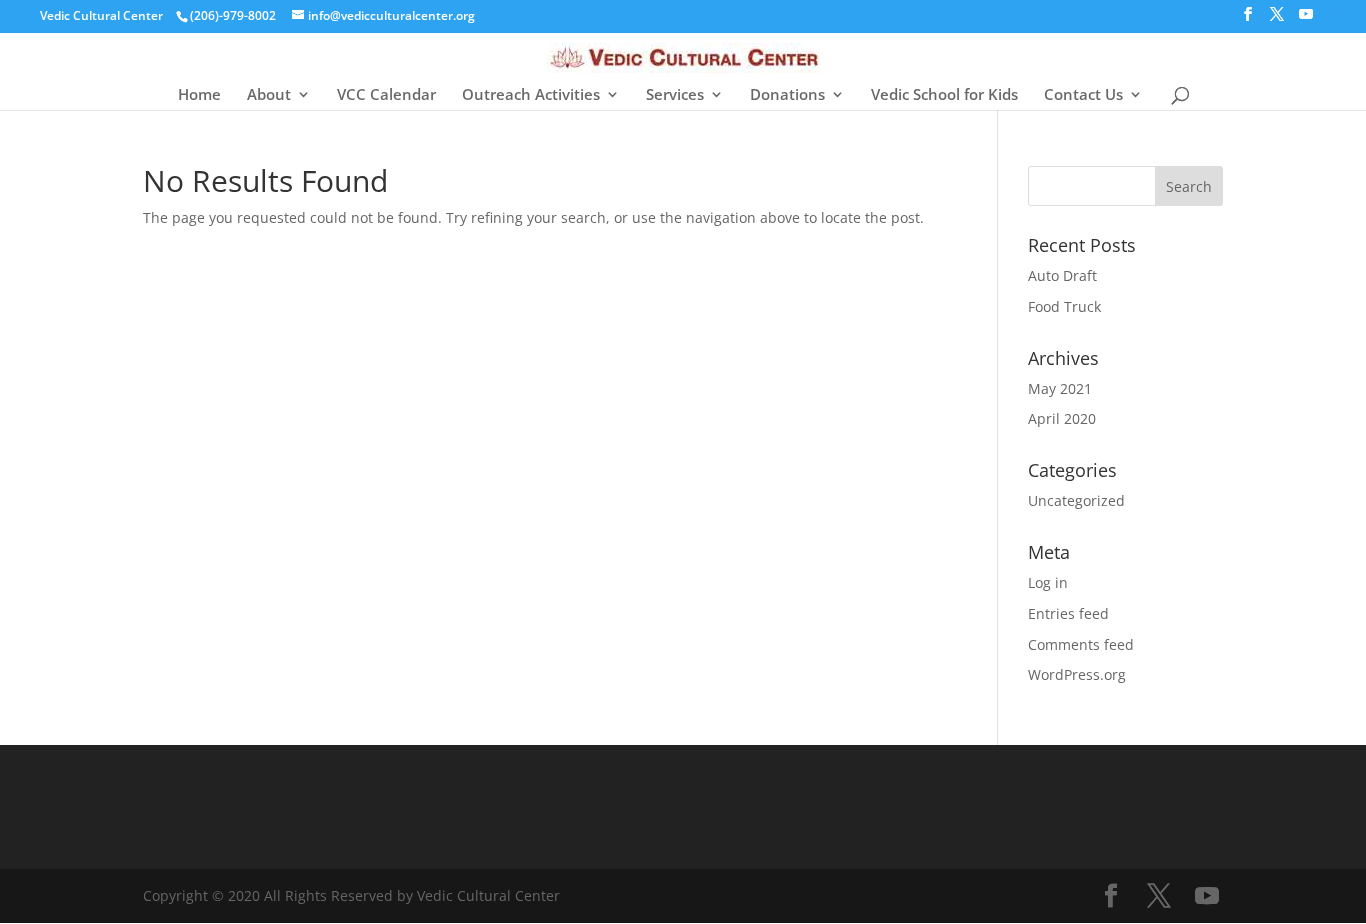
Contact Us (1083, 95)
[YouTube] (1306, 20)
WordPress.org (1077, 674)
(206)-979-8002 (233, 15)
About (269, 95)
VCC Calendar (386, 95)
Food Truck (1064, 306)
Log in (1048, 582)
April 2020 (1062, 418)
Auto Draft (1062, 275)
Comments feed (1081, 644)
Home (199, 95)
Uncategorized (1076, 500)
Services (675, 95)
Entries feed (1068, 613)
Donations (787, 95)
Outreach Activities (531, 95)
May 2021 (1060, 388)
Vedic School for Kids (944, 95)
